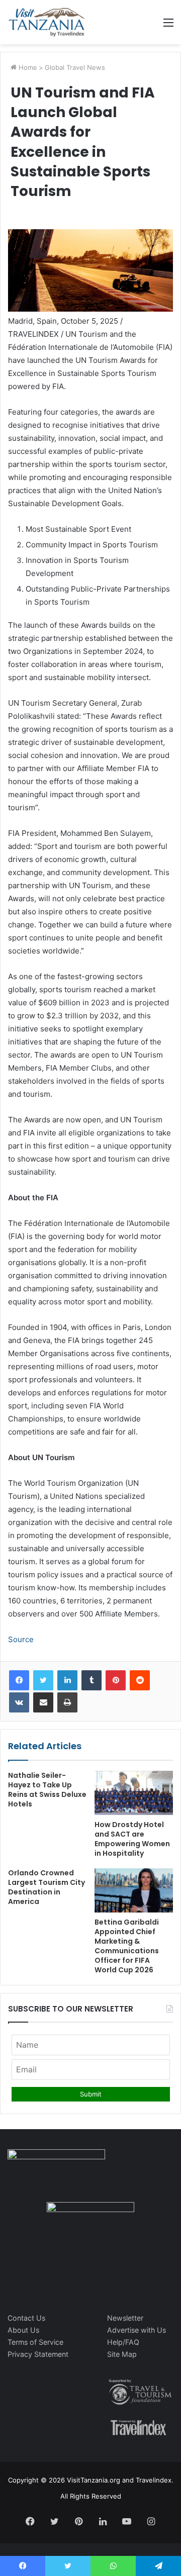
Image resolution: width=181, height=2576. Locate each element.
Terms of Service (35, 2342)
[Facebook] (19, 1680)
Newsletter (125, 2318)
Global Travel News (75, 67)
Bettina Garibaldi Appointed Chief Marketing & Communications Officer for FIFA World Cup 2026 (127, 1946)
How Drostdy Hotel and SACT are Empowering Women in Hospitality (132, 1839)
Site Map (122, 2354)
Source (21, 1639)
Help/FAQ (123, 2342)
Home (27, 67)
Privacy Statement (38, 2354)
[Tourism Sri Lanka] (47, 22)
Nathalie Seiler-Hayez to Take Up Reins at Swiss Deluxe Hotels (47, 1790)
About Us (23, 2330)
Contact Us (26, 2318)
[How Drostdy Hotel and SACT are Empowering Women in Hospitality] (134, 1793)
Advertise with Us (137, 2330)
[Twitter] (43, 1680)
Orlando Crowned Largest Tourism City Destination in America (47, 1887)
